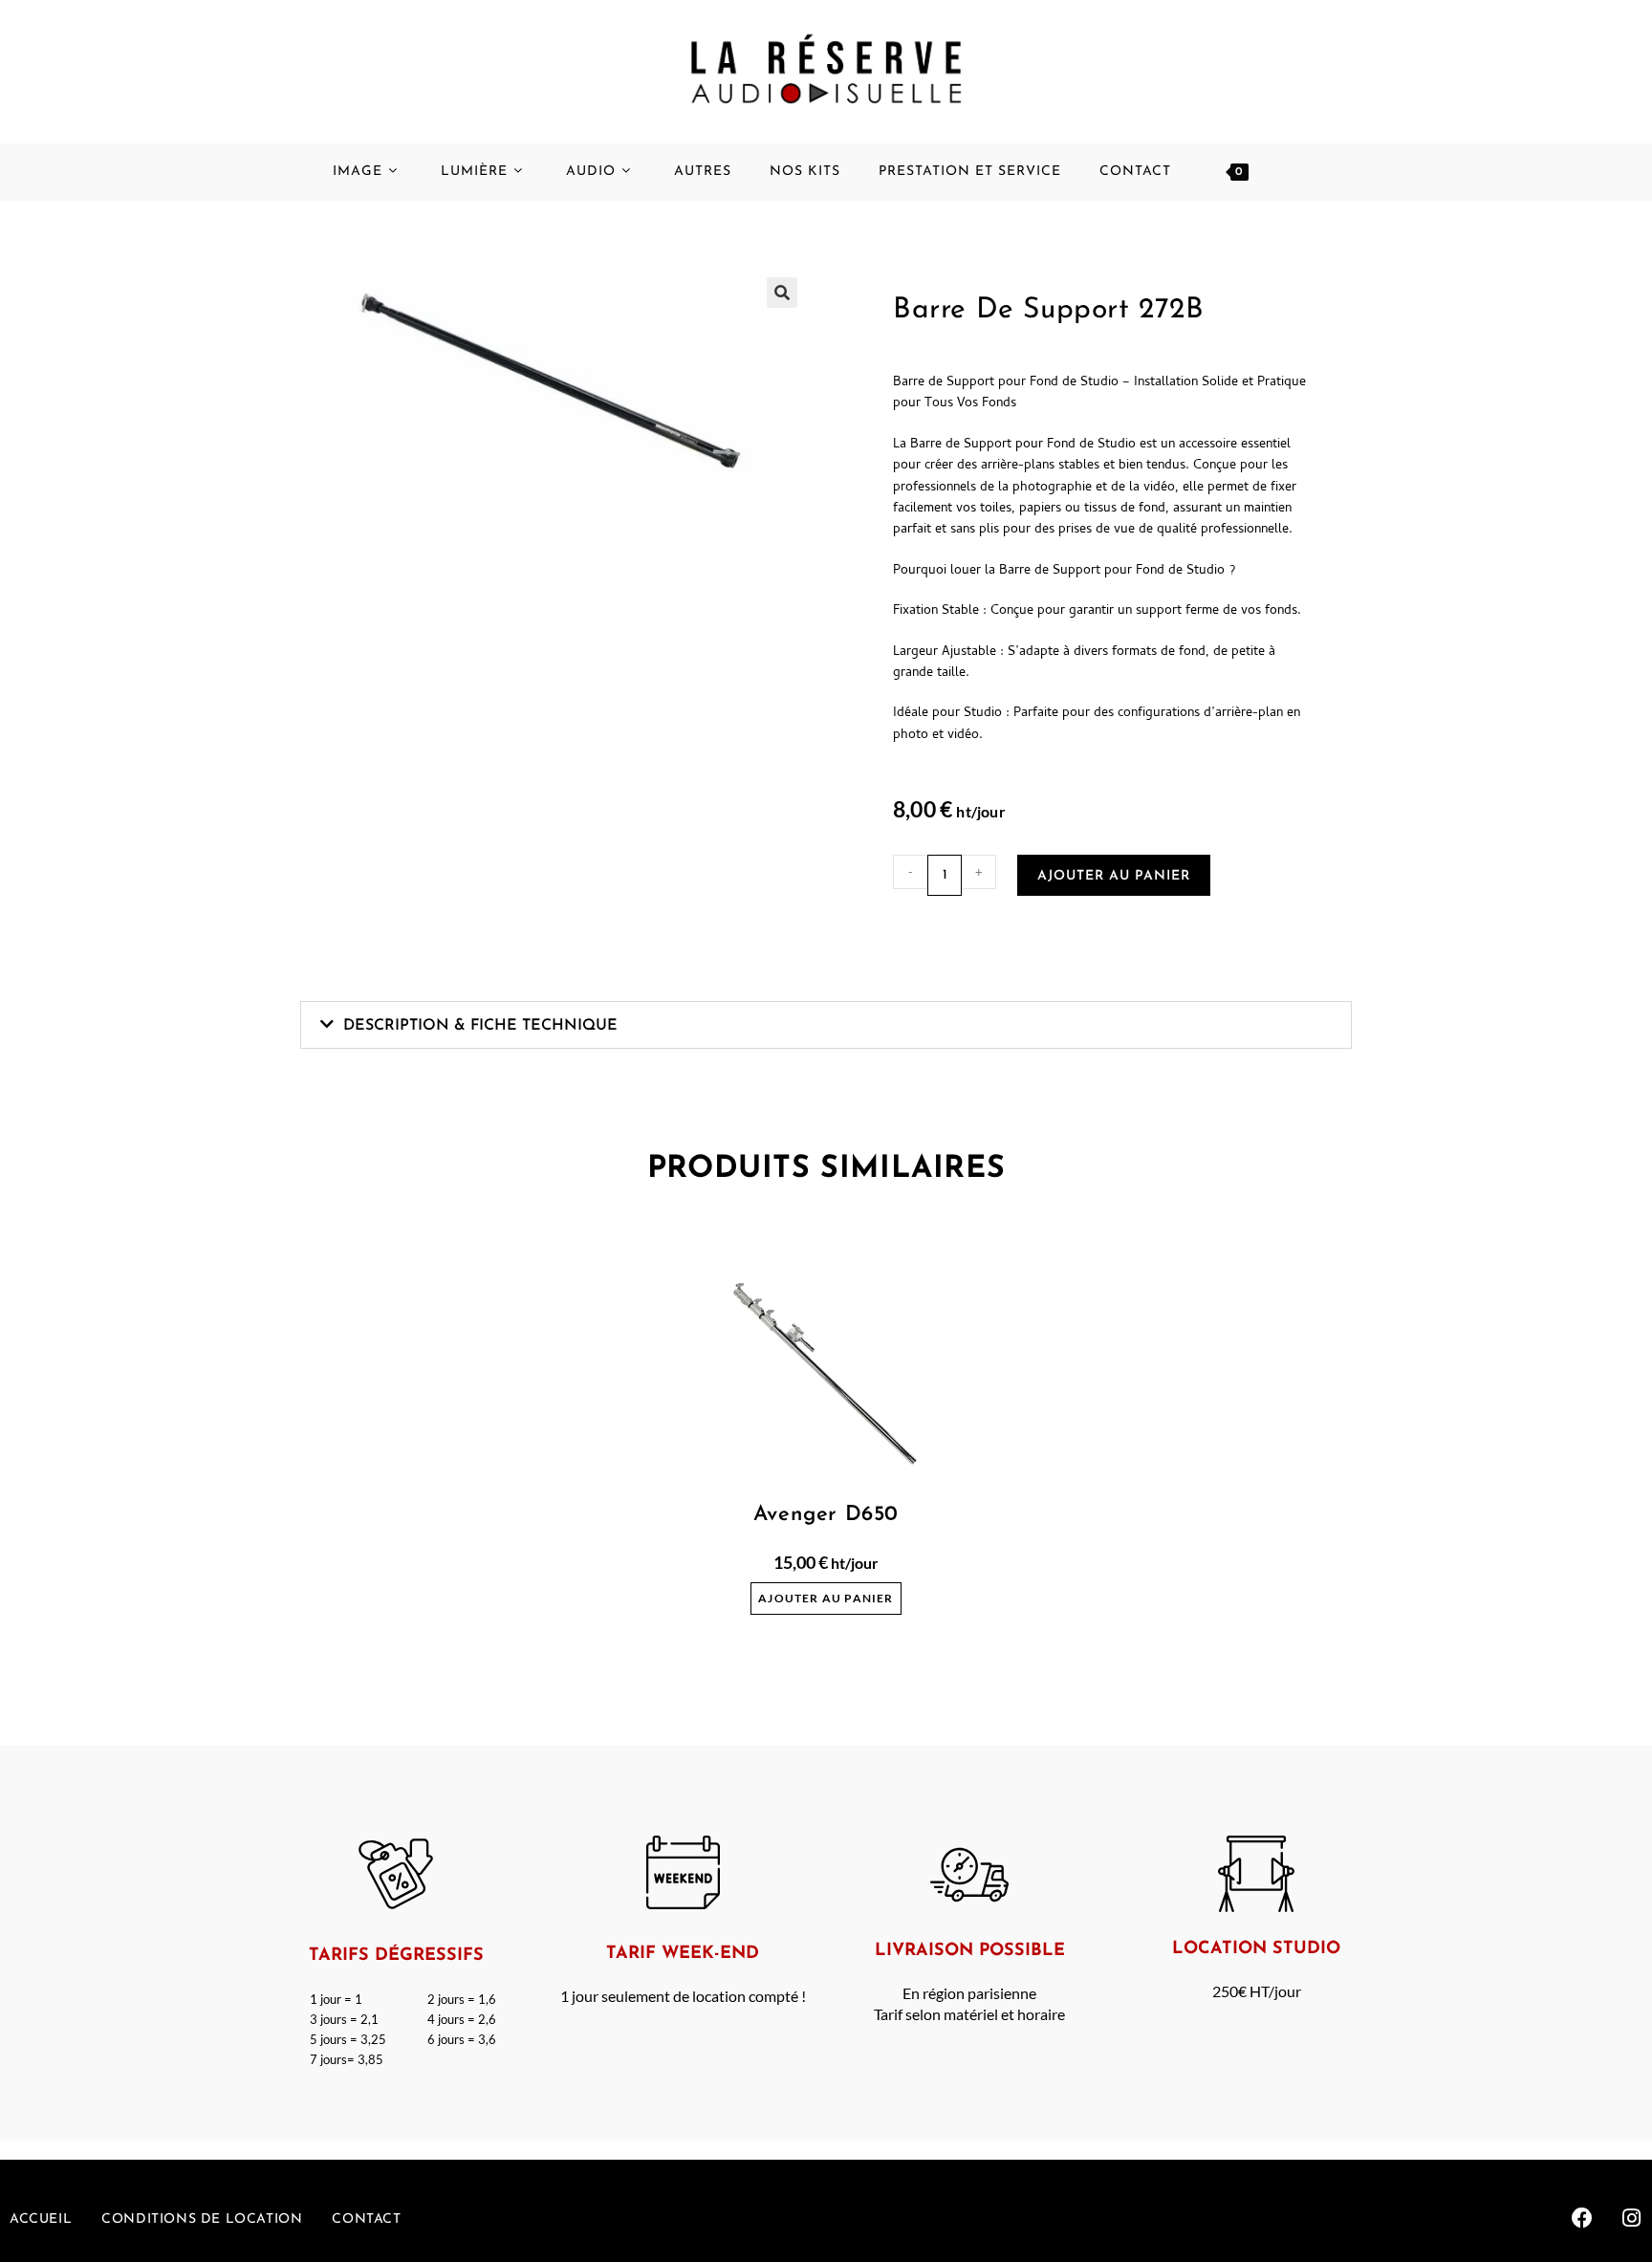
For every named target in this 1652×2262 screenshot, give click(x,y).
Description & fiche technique (480, 1026)
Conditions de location (202, 2219)
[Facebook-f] (1582, 2218)
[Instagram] (1632, 2218)
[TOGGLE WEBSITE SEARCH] (1305, 172)
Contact (366, 2219)
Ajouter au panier (1114, 876)
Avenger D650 (826, 1515)
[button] (826, 1025)
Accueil (41, 2219)
